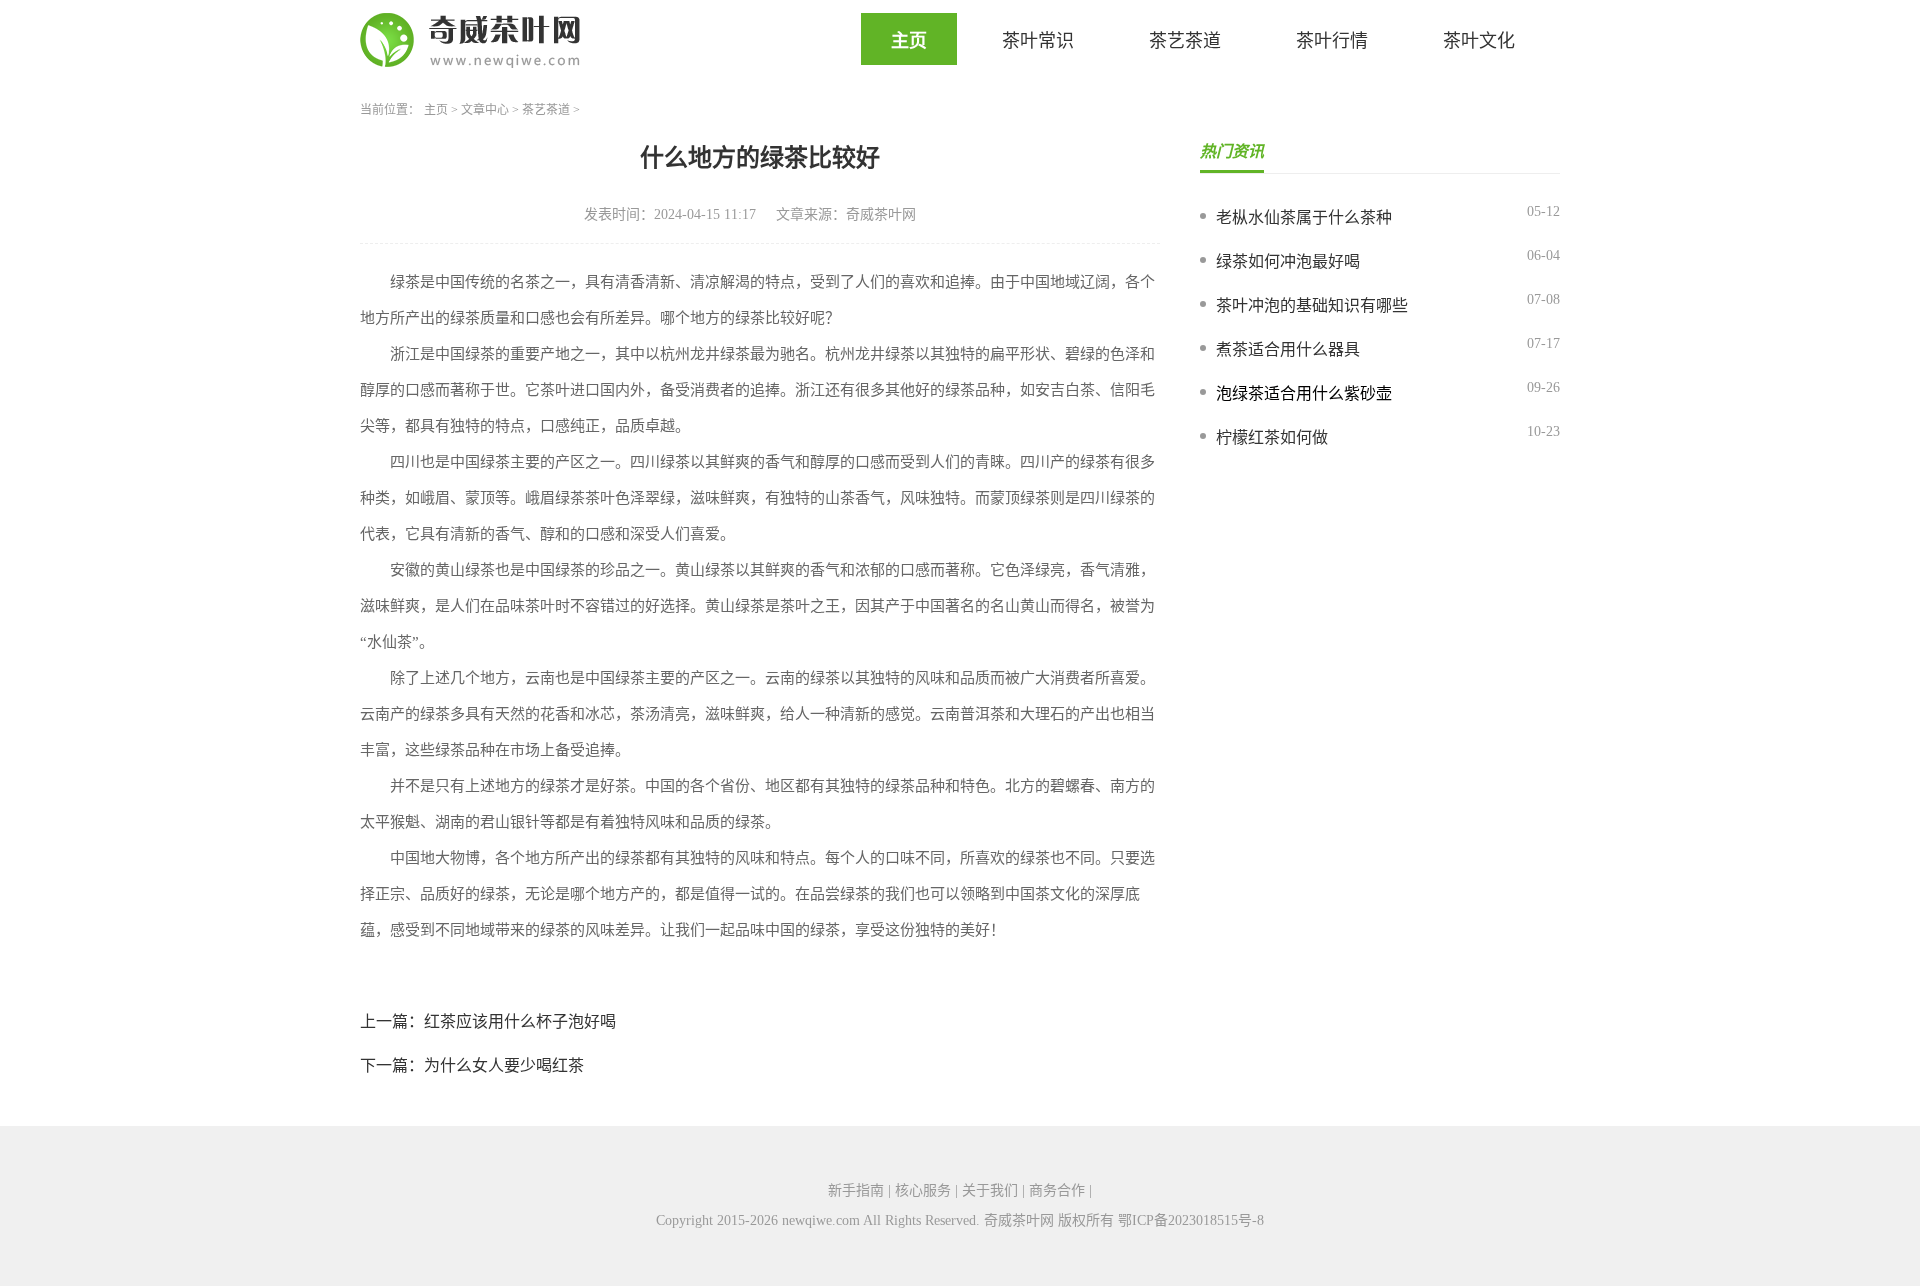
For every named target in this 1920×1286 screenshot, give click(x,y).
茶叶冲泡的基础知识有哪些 (1312, 305)
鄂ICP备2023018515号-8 (1191, 1220)
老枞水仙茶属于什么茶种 (1304, 217)
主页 (909, 41)
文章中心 (485, 110)
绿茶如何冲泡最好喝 (1288, 261)
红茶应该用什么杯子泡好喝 (520, 1021)
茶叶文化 (1479, 41)
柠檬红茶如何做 (1272, 437)
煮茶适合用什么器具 (1288, 349)
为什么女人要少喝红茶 (504, 1065)
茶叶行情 (1332, 41)
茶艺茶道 (1185, 41)
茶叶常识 (1038, 41)
